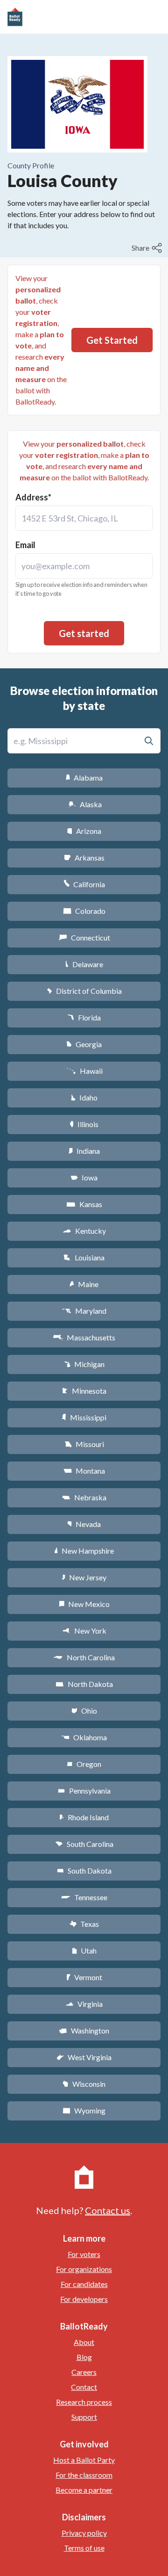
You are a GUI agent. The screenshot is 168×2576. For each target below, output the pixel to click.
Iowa (84, 1177)
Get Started (112, 340)
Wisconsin (84, 2084)
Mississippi (84, 1417)
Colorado (84, 911)
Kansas (84, 1204)
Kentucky (84, 1231)
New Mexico (84, 1604)
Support (84, 2417)
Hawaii (84, 1071)
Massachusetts (84, 1337)
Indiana (84, 1151)
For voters (84, 2254)
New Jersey (84, 1577)
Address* (33, 497)
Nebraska (84, 1497)
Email (25, 545)
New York (84, 1631)
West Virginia (84, 2057)
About (84, 2342)
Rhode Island (84, 1817)
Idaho (84, 1097)
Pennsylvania (84, 1791)
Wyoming (84, 2110)
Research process (84, 2402)
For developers (84, 2299)
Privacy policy (84, 2533)
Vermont (84, 1977)
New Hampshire (84, 1551)
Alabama (84, 778)
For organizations (84, 2269)
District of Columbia (84, 991)
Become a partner (84, 2490)
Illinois (84, 1124)
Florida (84, 1017)
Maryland (84, 1311)
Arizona (84, 831)
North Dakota (84, 1684)
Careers (84, 2372)
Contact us (108, 2210)
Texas (84, 1924)
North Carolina (84, 1657)
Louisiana (84, 1257)
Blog (84, 2357)
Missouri (84, 1444)
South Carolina (84, 1844)
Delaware (84, 964)
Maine (84, 1284)
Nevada (84, 1524)
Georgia (84, 1044)
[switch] (148, 248)
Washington (84, 2030)
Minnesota (84, 1391)
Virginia (84, 2004)
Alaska (84, 804)
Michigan (84, 1364)
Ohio (84, 1711)
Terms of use (84, 2548)
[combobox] (84, 518)
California (84, 884)
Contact (84, 2387)
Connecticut (84, 937)
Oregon (84, 1764)
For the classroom (84, 2475)
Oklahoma (84, 1737)
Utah (84, 1950)
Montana (84, 1471)
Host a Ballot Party (84, 2460)
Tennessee (84, 1897)
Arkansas (84, 857)
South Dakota (84, 1870)
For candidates (84, 2284)
